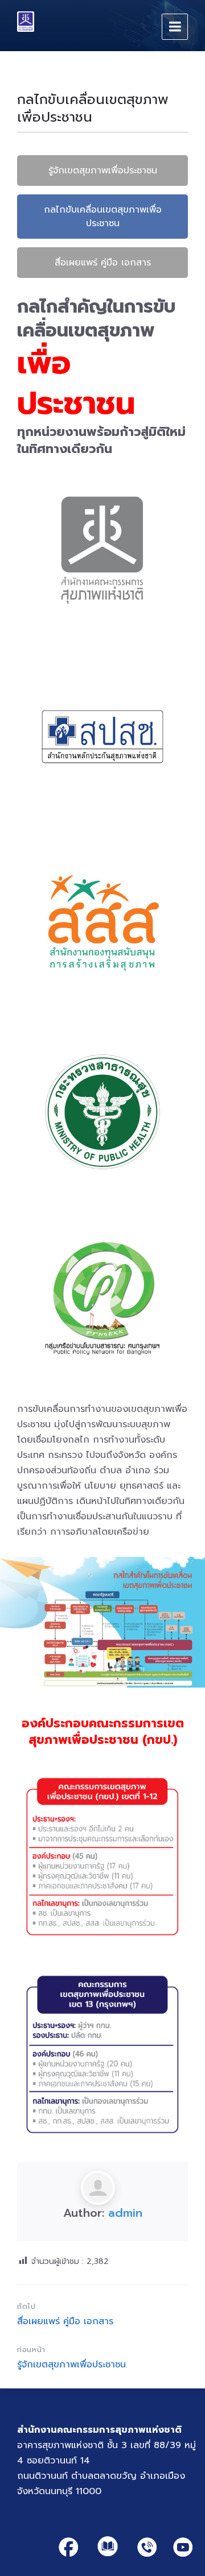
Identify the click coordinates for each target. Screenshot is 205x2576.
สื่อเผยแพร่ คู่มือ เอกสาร (103, 263)
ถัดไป (26, 2306)
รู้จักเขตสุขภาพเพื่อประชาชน (103, 171)
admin (125, 2213)
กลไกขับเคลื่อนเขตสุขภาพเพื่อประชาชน (103, 217)
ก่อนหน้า (31, 2349)
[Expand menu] (175, 27)
